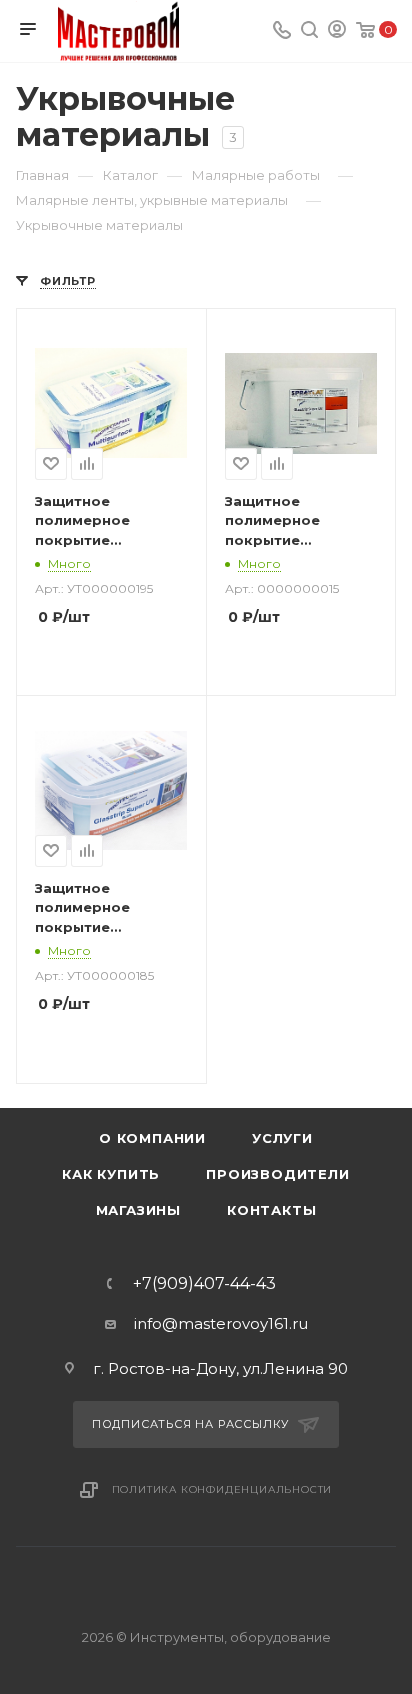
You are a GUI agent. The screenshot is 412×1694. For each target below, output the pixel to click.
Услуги (282, 1138)
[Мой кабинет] (337, 31)
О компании (152, 1138)
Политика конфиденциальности (222, 1489)
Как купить (111, 1174)
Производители (277, 1174)
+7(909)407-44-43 (204, 1284)
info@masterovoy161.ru (221, 1323)
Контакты (271, 1210)
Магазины (138, 1210)
